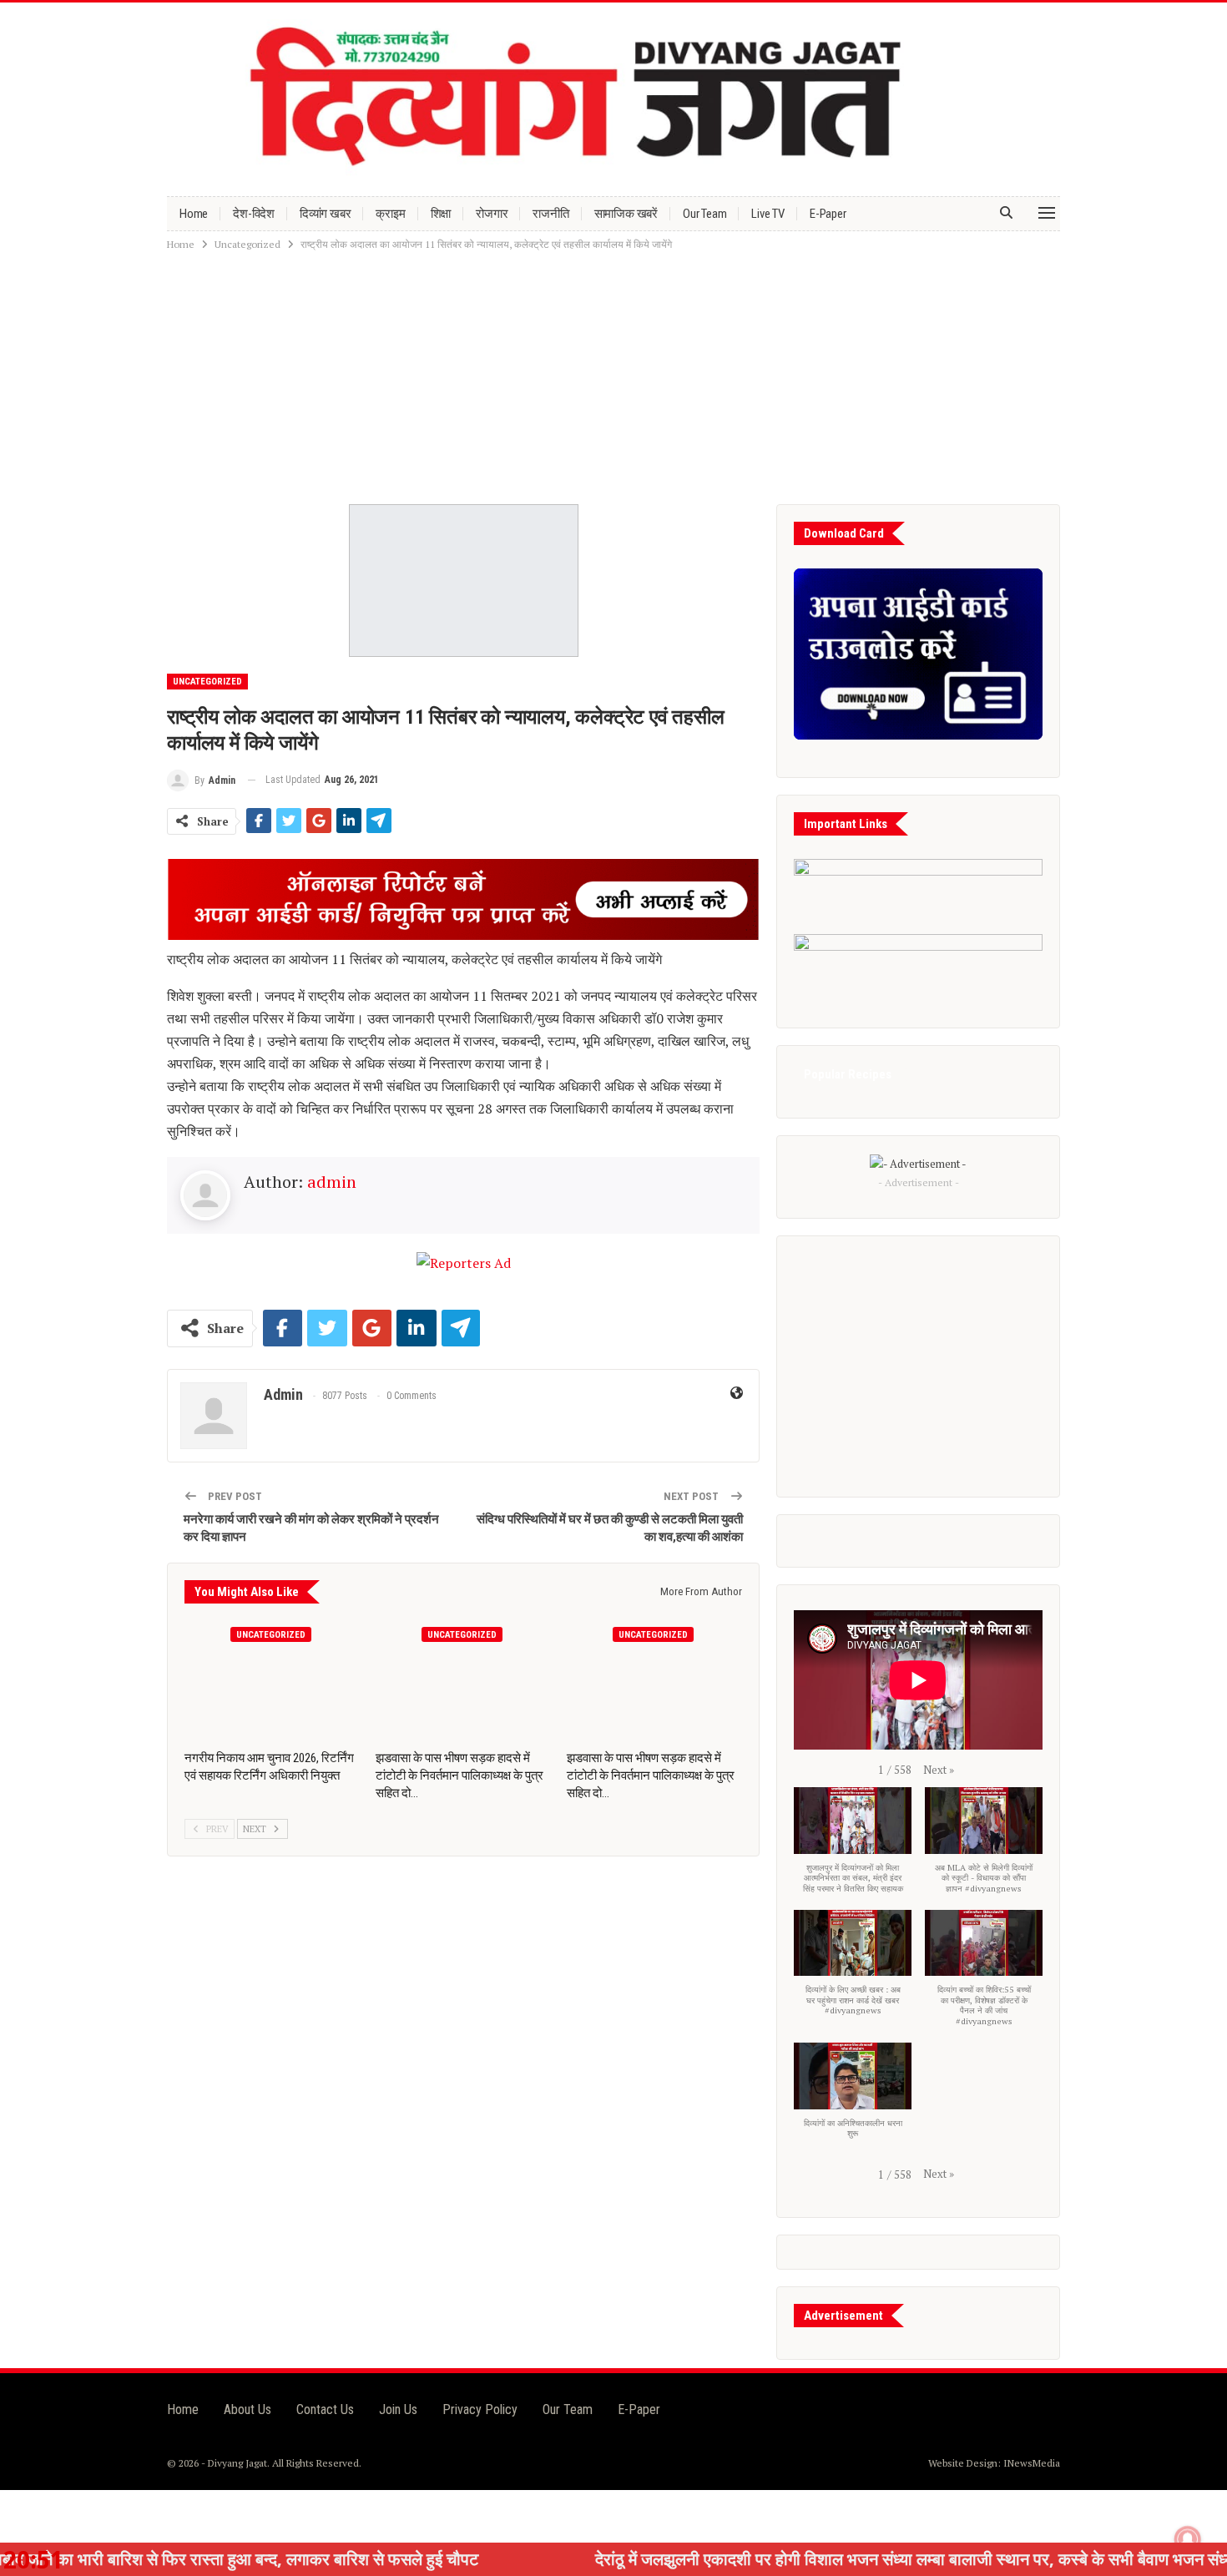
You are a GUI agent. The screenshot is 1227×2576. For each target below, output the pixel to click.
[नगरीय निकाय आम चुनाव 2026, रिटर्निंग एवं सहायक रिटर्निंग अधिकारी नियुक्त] (273, 1680)
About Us (247, 2409)
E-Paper (828, 214)
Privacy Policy (480, 2409)
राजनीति (550, 214)
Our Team (704, 214)
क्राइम (390, 214)
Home (194, 214)
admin (332, 1182)
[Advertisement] (613, 379)
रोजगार (492, 214)
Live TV (768, 214)
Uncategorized (207, 682)
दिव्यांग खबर (325, 214)
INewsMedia (1032, 2463)
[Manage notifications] (1188, 2539)
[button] (939, 1770)
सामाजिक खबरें (626, 214)
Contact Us (325, 2409)
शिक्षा (441, 214)
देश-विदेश (254, 214)
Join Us (398, 2409)
